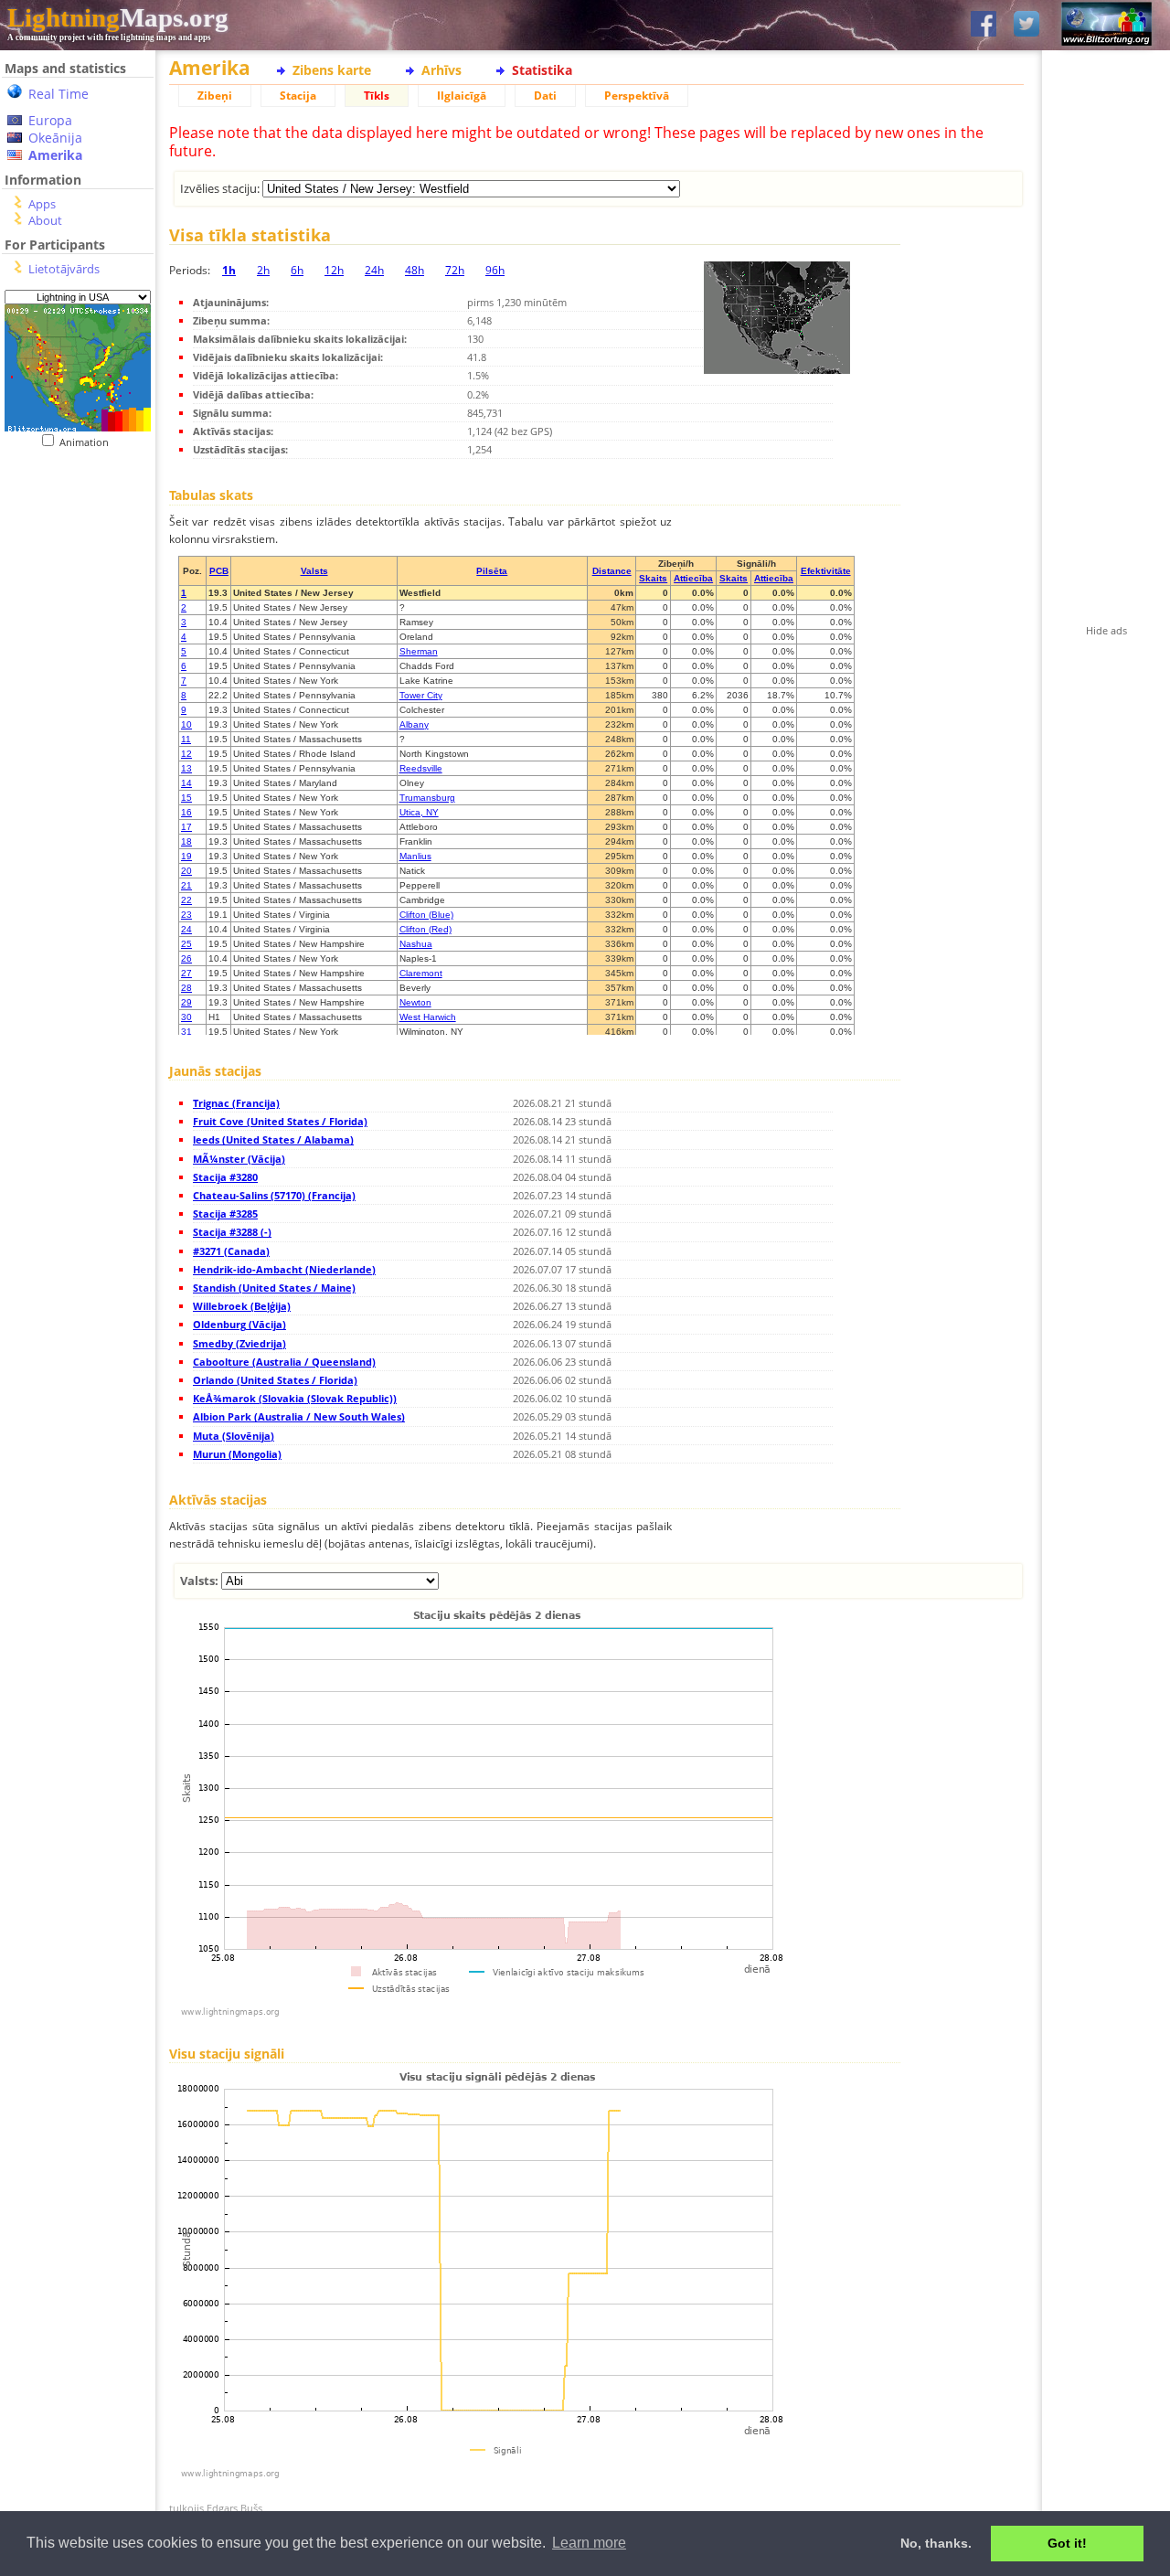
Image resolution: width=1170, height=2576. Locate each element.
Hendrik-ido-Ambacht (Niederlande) (284, 1269)
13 (186, 768)
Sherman (419, 651)
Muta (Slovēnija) (234, 1436)
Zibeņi (215, 96)
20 (186, 871)
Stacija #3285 (225, 1213)
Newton (415, 1002)
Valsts (314, 571)
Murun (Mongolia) (237, 1454)
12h (334, 270)
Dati (545, 96)
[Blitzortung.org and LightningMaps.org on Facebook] (984, 25)
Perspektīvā (637, 96)
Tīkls (377, 96)
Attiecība (693, 578)
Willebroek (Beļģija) (242, 1306)
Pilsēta (492, 571)
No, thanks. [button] (936, 2543)
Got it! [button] (1067, 2543)
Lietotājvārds (64, 269)
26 (186, 958)
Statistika (542, 70)
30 (186, 1017)
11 (186, 739)
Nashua (416, 944)
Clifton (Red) (425, 929)
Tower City (421, 695)
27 (186, 973)
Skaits (653, 578)
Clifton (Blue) (426, 915)
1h (229, 270)
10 (186, 724)
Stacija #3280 (225, 1177)
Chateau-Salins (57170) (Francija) (274, 1195)
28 (186, 988)
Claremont (421, 973)
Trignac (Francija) (236, 1103)
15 (186, 798)
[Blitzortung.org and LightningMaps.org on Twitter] (1026, 25)
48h (415, 270)
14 (186, 783)
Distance (612, 571)
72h (455, 270)
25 (186, 944)
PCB (219, 571)
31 (186, 1032)
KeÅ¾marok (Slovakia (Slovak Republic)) (295, 1398)
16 (186, 812)
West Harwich (428, 1017)
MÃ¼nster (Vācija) (239, 1159)
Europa (50, 120)
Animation (88, 442)
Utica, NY (419, 812)
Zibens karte (332, 70)
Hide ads (1106, 630)
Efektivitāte (826, 571)
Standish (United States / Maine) (274, 1288)
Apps (42, 204)
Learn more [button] (589, 2543)
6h (297, 270)
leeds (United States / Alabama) (273, 1139)
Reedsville (421, 768)
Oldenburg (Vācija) (239, 1324)
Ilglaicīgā (462, 96)
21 (186, 885)
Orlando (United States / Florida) (275, 1380)
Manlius (415, 856)
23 (186, 915)
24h (374, 270)
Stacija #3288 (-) (232, 1232)
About (45, 220)
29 (186, 1002)
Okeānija (55, 138)
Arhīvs (441, 70)
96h (495, 270)
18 (186, 841)
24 (186, 929)
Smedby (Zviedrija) (239, 1343)
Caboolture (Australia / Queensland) (284, 1362)
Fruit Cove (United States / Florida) (280, 1121)
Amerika (55, 155)
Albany (414, 724)
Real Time (58, 94)
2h (263, 270)
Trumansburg (427, 798)
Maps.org (118, 17)
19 (186, 856)
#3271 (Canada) (231, 1251)
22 (186, 900)
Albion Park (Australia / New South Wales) (299, 1416)
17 (186, 827)
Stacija (298, 96)
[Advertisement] (71, 561)
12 (186, 754)
